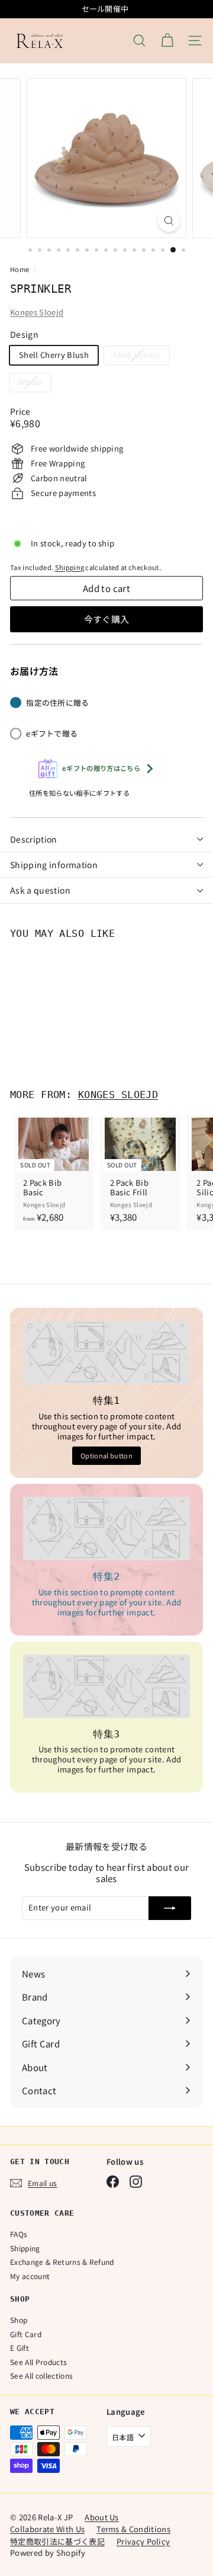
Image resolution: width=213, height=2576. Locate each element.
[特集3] (106, 1686)
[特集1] (106, 1353)
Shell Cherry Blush (54, 355)
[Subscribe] (170, 1908)
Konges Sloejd (37, 312)
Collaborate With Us (47, 2529)
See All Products (38, 2362)
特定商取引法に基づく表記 (57, 2541)
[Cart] (167, 41)
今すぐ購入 (107, 619)
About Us (102, 2517)
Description (34, 839)
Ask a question (40, 890)
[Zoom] (169, 221)
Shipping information (54, 865)
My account (30, 2276)
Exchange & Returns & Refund (62, 2262)
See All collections (41, 2375)
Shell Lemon (141, 356)
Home (20, 269)
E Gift (20, 2348)
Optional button (106, 1455)
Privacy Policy (143, 2541)
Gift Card (26, 2334)
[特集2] (106, 1529)
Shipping (70, 567)
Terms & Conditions (133, 2529)
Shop (19, 2320)
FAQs (19, 2234)
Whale (35, 384)
